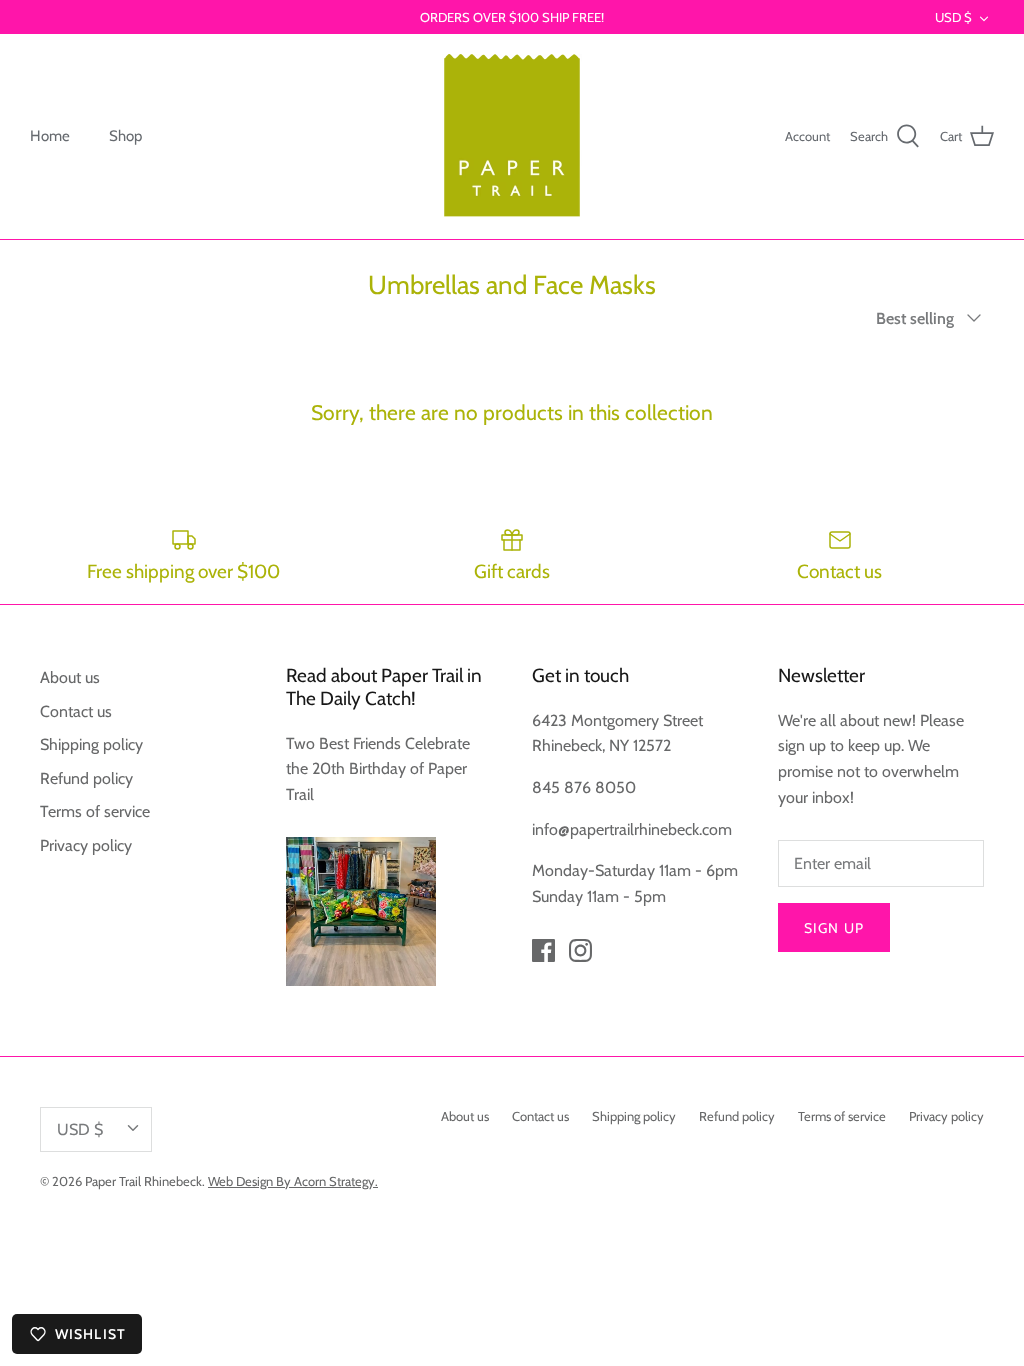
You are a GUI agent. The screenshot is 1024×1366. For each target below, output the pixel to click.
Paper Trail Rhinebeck (143, 1181)
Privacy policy (86, 845)
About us (70, 677)
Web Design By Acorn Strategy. (293, 1181)
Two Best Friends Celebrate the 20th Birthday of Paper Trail (378, 769)
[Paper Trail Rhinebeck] (512, 136)
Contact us (76, 711)
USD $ (953, 17)
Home (50, 136)
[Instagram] (580, 950)
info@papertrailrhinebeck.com (632, 829)
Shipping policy (91, 744)
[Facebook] (543, 950)
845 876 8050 (584, 787)
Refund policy (86, 778)
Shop (125, 136)
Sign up (834, 928)
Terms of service (95, 811)
